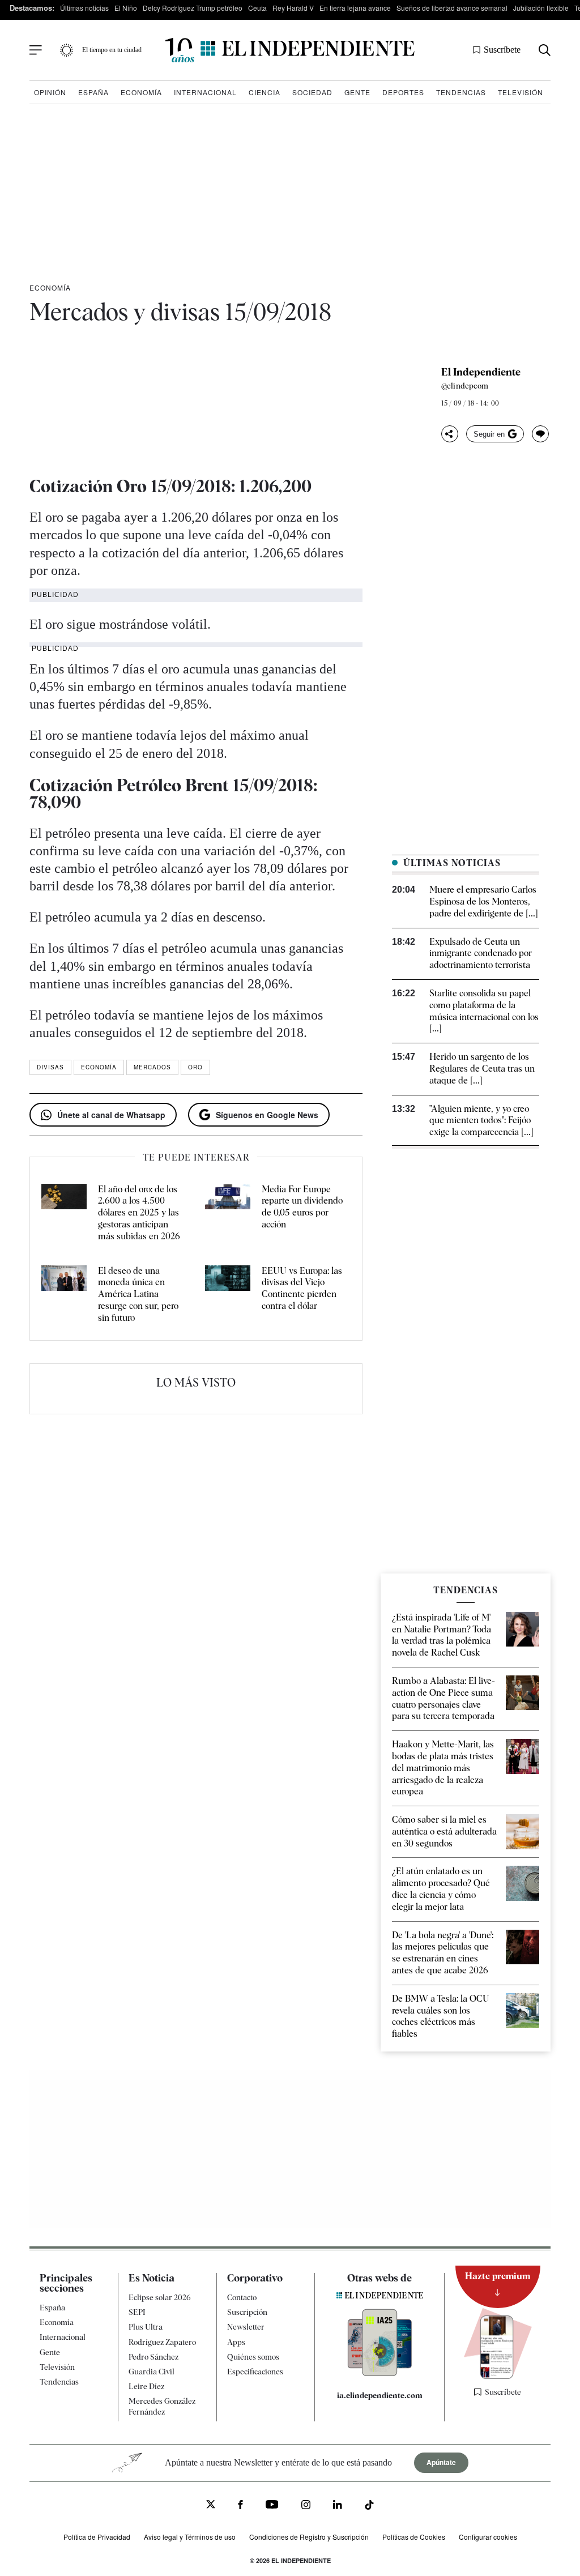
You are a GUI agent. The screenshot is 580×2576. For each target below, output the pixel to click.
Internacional (205, 92)
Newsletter (246, 2327)
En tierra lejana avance (355, 8)
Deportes (403, 92)
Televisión (521, 92)
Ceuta (257, 8)
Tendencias (461, 92)
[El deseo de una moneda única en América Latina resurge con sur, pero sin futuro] (64, 1295)
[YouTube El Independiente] (272, 2505)
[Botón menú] (36, 50)
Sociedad (312, 92)
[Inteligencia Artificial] (380, 2373)
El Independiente (481, 372)
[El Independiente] (290, 50)
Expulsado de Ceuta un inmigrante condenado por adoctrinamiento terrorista (481, 954)
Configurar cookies (488, 2537)
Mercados (152, 1067)
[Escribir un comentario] (540, 434)
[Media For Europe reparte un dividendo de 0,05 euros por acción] (228, 1213)
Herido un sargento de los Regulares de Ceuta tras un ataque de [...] (482, 1069)
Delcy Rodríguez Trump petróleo (193, 8)
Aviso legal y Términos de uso (190, 2537)
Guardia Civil (152, 2372)
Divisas (50, 1067)
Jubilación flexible (541, 8)
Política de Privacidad (97, 2537)
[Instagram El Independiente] (306, 2506)
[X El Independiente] (211, 2505)
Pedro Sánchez (153, 2357)
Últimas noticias (84, 8)
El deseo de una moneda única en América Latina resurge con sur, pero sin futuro (138, 1294)
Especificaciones (255, 2372)
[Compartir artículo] (450, 434)
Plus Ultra (146, 2327)
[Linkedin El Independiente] (338, 2506)
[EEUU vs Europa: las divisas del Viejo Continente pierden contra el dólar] (228, 1295)
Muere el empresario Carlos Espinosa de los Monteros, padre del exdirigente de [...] (484, 901)
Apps (236, 2342)
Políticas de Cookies (414, 2537)
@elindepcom (465, 386)
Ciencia (265, 92)
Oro (195, 1067)
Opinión (50, 92)
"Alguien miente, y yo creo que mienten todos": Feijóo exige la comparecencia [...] (481, 1121)
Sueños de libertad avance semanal (452, 8)
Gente (357, 92)
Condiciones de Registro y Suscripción (309, 2537)
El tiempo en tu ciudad (112, 50)
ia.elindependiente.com (380, 2395)
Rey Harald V (293, 8)
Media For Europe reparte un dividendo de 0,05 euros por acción (302, 1207)
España (93, 92)
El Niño (126, 8)
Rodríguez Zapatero (162, 2342)
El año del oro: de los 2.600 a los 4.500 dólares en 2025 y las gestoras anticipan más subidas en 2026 (139, 1213)
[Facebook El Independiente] (240, 2506)
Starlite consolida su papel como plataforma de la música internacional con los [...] (484, 1011)
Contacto (242, 2297)
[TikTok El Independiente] (369, 2507)
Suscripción (247, 2312)
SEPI (137, 2312)
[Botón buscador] (545, 50)
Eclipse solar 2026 (160, 2297)
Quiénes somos (253, 2357)
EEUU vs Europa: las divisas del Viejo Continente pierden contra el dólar (302, 1288)
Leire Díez (146, 2386)
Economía (141, 92)
